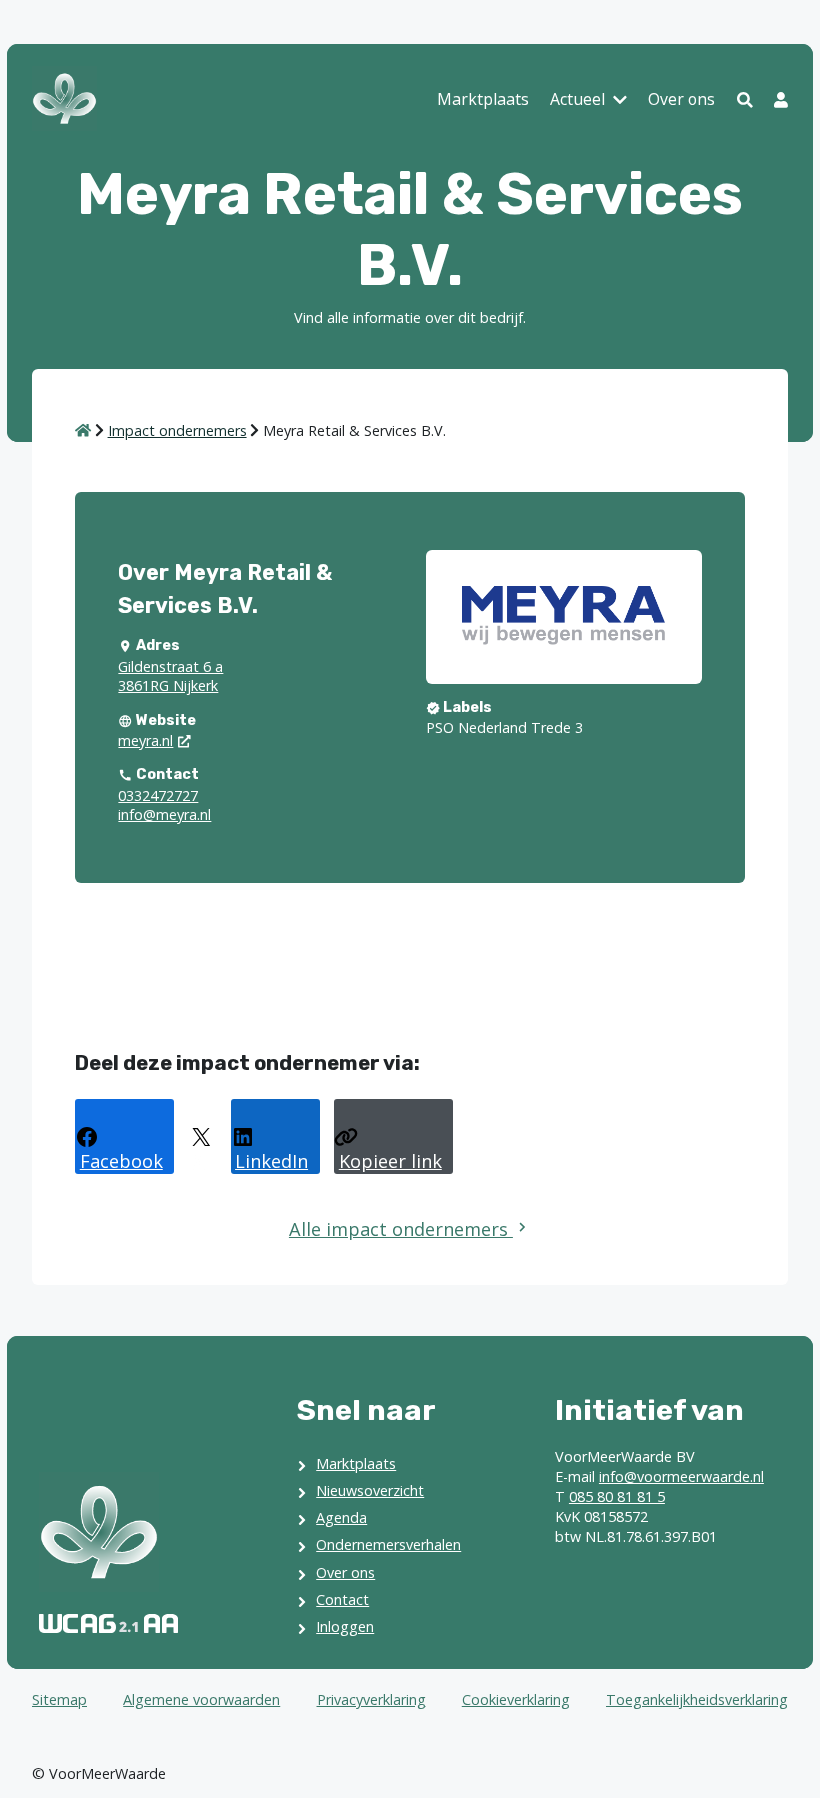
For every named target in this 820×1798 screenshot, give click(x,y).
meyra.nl (145, 740)
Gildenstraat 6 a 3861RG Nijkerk (170, 676)
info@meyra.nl (164, 814)
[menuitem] (483, 101)
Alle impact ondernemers (401, 1229)
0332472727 (158, 795)
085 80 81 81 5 (617, 1496)
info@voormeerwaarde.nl (681, 1476)
